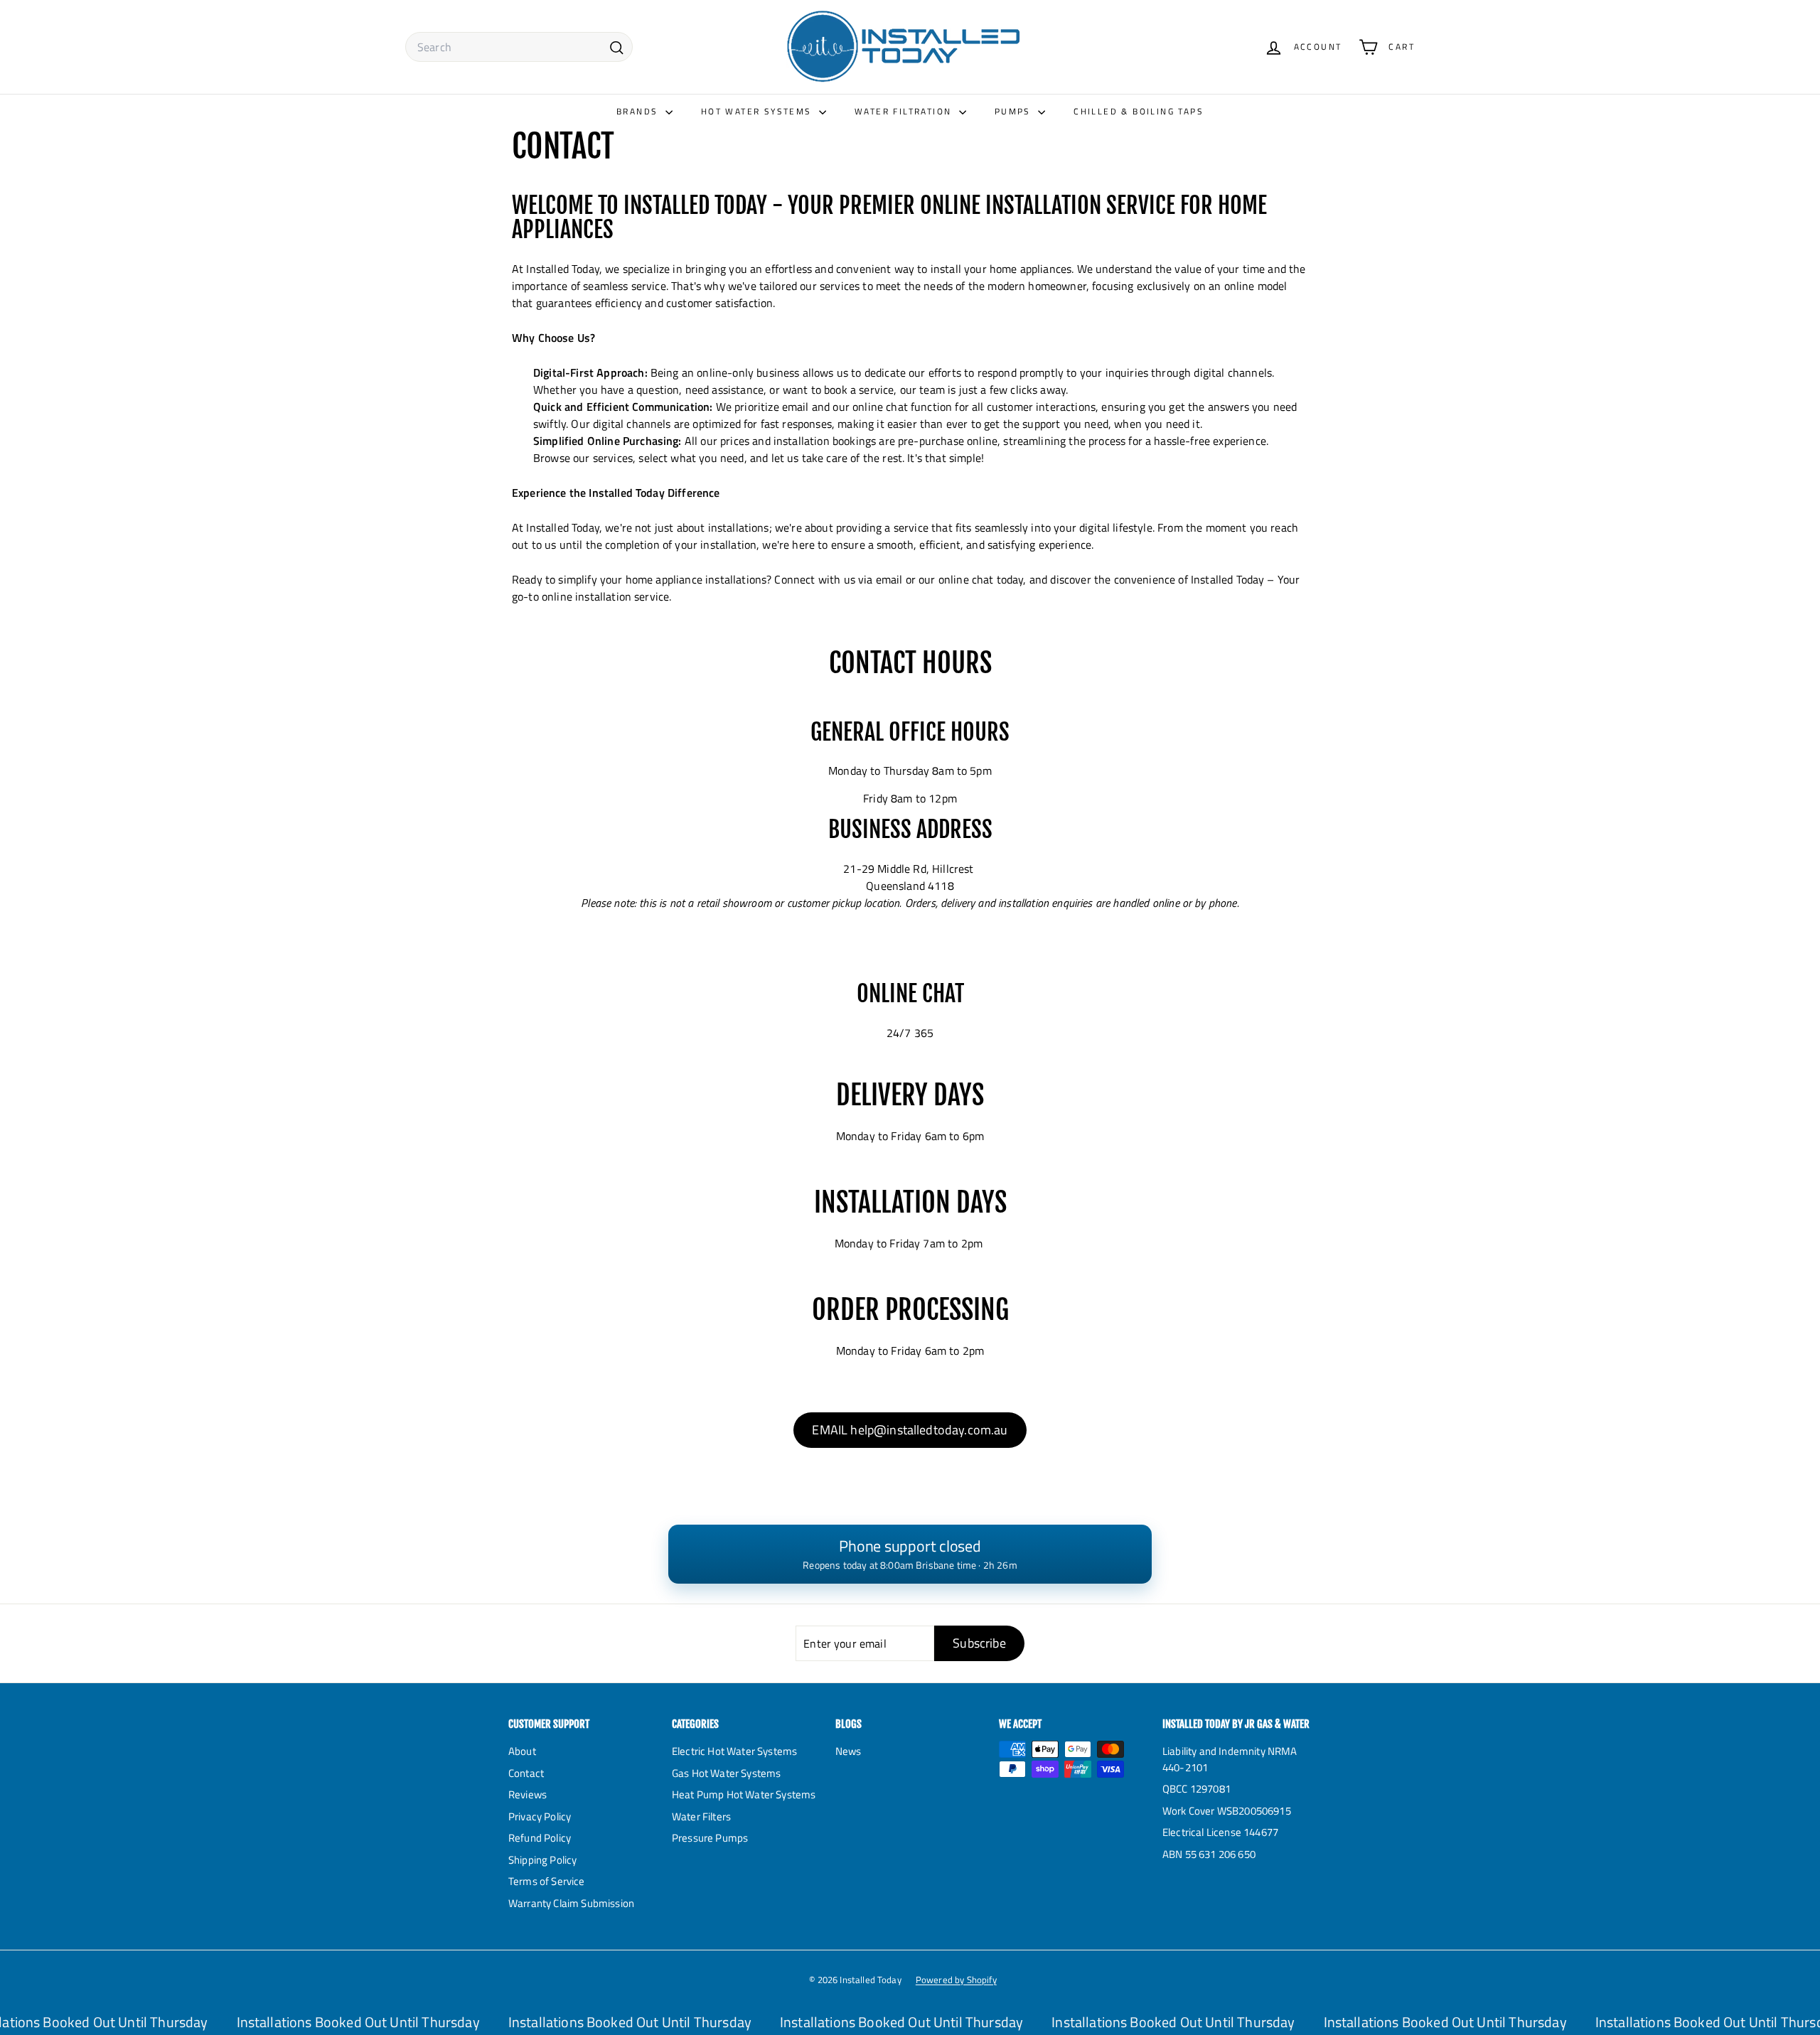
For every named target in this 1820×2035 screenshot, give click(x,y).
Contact (526, 1773)
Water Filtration (905, 111)
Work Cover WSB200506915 (1227, 1811)
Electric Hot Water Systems (734, 1751)
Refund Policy (540, 1838)
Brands (639, 111)
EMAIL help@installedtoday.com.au (910, 1430)
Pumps (1015, 111)
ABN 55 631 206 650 (1209, 1854)
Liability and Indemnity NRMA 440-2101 (1230, 1759)
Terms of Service (547, 1881)
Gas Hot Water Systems (726, 1773)
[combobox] (519, 47)
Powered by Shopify (956, 1980)
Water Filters (701, 1816)
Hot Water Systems (758, 111)
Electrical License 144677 (1220, 1832)
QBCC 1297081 (1197, 1789)
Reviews (528, 1794)
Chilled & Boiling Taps (1139, 111)
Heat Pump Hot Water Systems (744, 1794)
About (522, 1751)
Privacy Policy (540, 1816)
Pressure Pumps (710, 1838)
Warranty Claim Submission (571, 1903)
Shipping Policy (542, 1860)
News (849, 1751)
